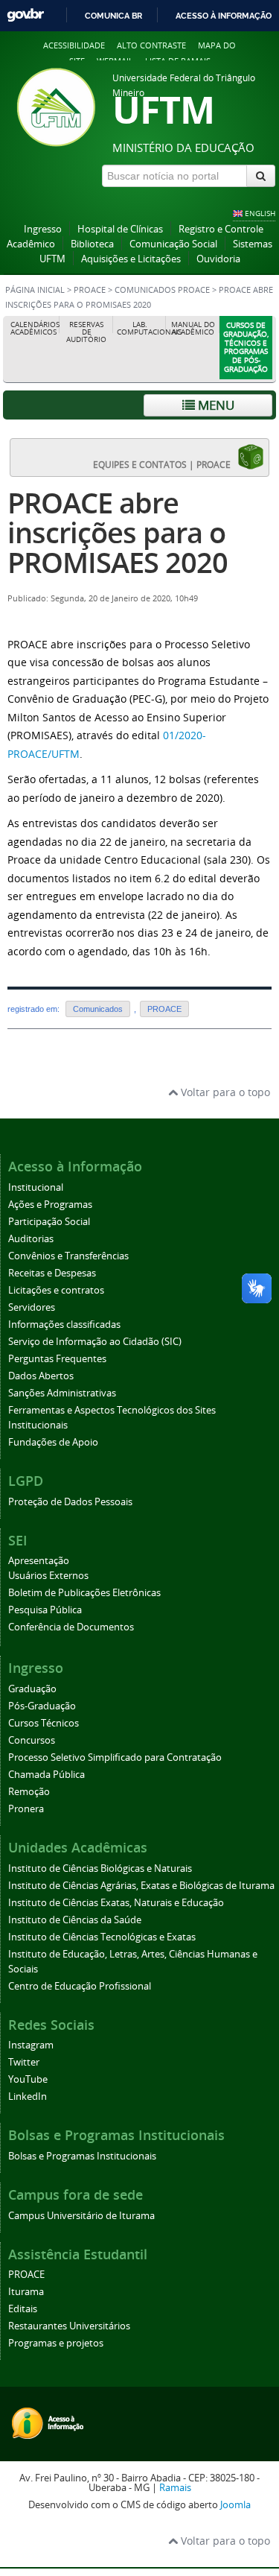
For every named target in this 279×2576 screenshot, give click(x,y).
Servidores (32, 1307)
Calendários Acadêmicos (35, 328)
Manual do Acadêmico (193, 328)
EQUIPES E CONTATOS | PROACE (165, 464)
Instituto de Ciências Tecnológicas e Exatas (102, 1937)
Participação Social (49, 1222)
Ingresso (43, 229)
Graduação (32, 1689)
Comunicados (98, 1009)
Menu (215, 405)
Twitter (24, 2062)
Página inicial (35, 290)
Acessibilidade (74, 45)
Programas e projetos (56, 2343)
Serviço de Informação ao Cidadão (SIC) (95, 1342)
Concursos (32, 1740)
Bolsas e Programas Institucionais (82, 2156)
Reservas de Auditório (86, 332)
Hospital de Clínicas (120, 229)
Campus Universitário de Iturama (81, 2216)
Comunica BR (113, 16)
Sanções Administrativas (62, 1393)
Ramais (175, 2488)
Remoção (29, 1792)
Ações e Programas (50, 1205)
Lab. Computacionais (142, 328)
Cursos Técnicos (44, 1723)
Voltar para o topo (224, 1092)
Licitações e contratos (56, 1290)
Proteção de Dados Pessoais (70, 1502)
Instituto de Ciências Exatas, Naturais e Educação (116, 1903)
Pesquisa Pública (45, 1610)
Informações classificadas (64, 1325)
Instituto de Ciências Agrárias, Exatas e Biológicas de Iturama (141, 1886)
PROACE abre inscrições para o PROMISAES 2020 (118, 532)
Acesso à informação (224, 16)
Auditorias (31, 1239)
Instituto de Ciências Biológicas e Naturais (100, 1868)
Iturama (26, 2292)
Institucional (36, 1187)
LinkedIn (28, 2096)
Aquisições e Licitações (131, 259)
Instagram (31, 2045)
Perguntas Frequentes (57, 1359)
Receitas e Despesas (52, 1273)
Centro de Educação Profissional (80, 1986)
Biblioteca (92, 244)
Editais (23, 2309)
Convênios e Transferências (68, 1256)
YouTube (28, 2079)
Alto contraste (151, 45)
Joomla (235, 2505)
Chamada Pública (46, 1775)
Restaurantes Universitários (69, 2326)
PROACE (90, 290)
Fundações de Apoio (53, 1442)
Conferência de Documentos (71, 1627)
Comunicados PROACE (162, 290)
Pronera (26, 1809)
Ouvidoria (218, 259)
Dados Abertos (41, 1376)
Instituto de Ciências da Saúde (75, 1920)
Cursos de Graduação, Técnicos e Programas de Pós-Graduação (246, 347)
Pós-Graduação (42, 1706)
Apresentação (39, 1561)
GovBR (25, 15)
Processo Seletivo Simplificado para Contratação (115, 1757)
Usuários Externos (48, 1576)
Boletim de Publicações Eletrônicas (84, 1593)
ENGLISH (260, 213)
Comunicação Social (173, 244)
